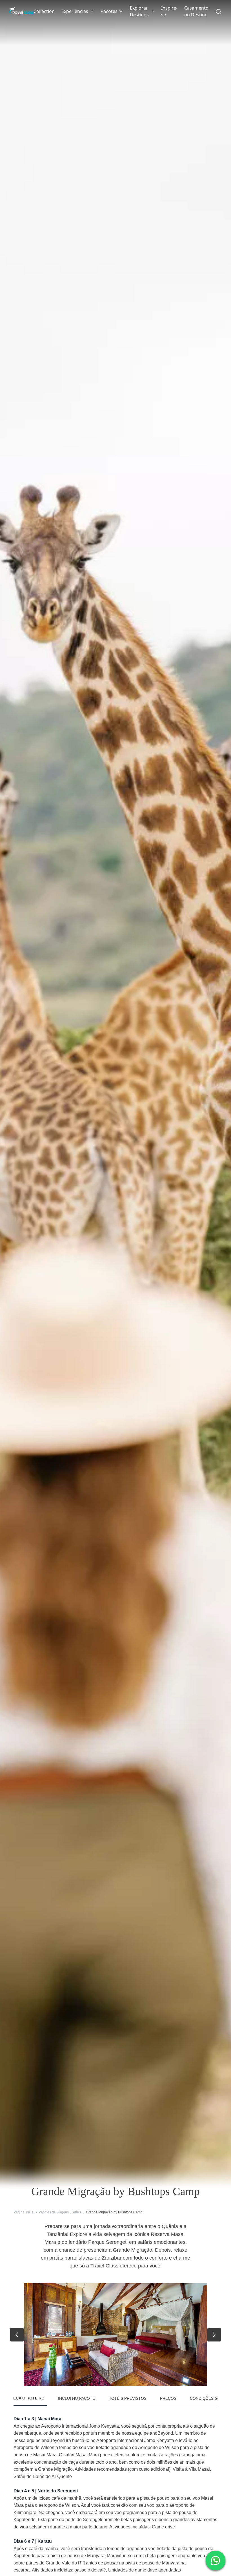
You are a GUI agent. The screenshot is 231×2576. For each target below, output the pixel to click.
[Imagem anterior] (17, 2335)
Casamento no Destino (196, 11)
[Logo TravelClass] (21, 11)
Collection (44, 11)
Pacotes (109, 11)
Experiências (75, 11)
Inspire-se (169, 11)
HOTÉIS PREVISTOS (127, 2398)
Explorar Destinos (139, 11)
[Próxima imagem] (214, 2335)
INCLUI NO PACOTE (76, 2398)
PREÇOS (168, 2398)
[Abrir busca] (219, 11)
